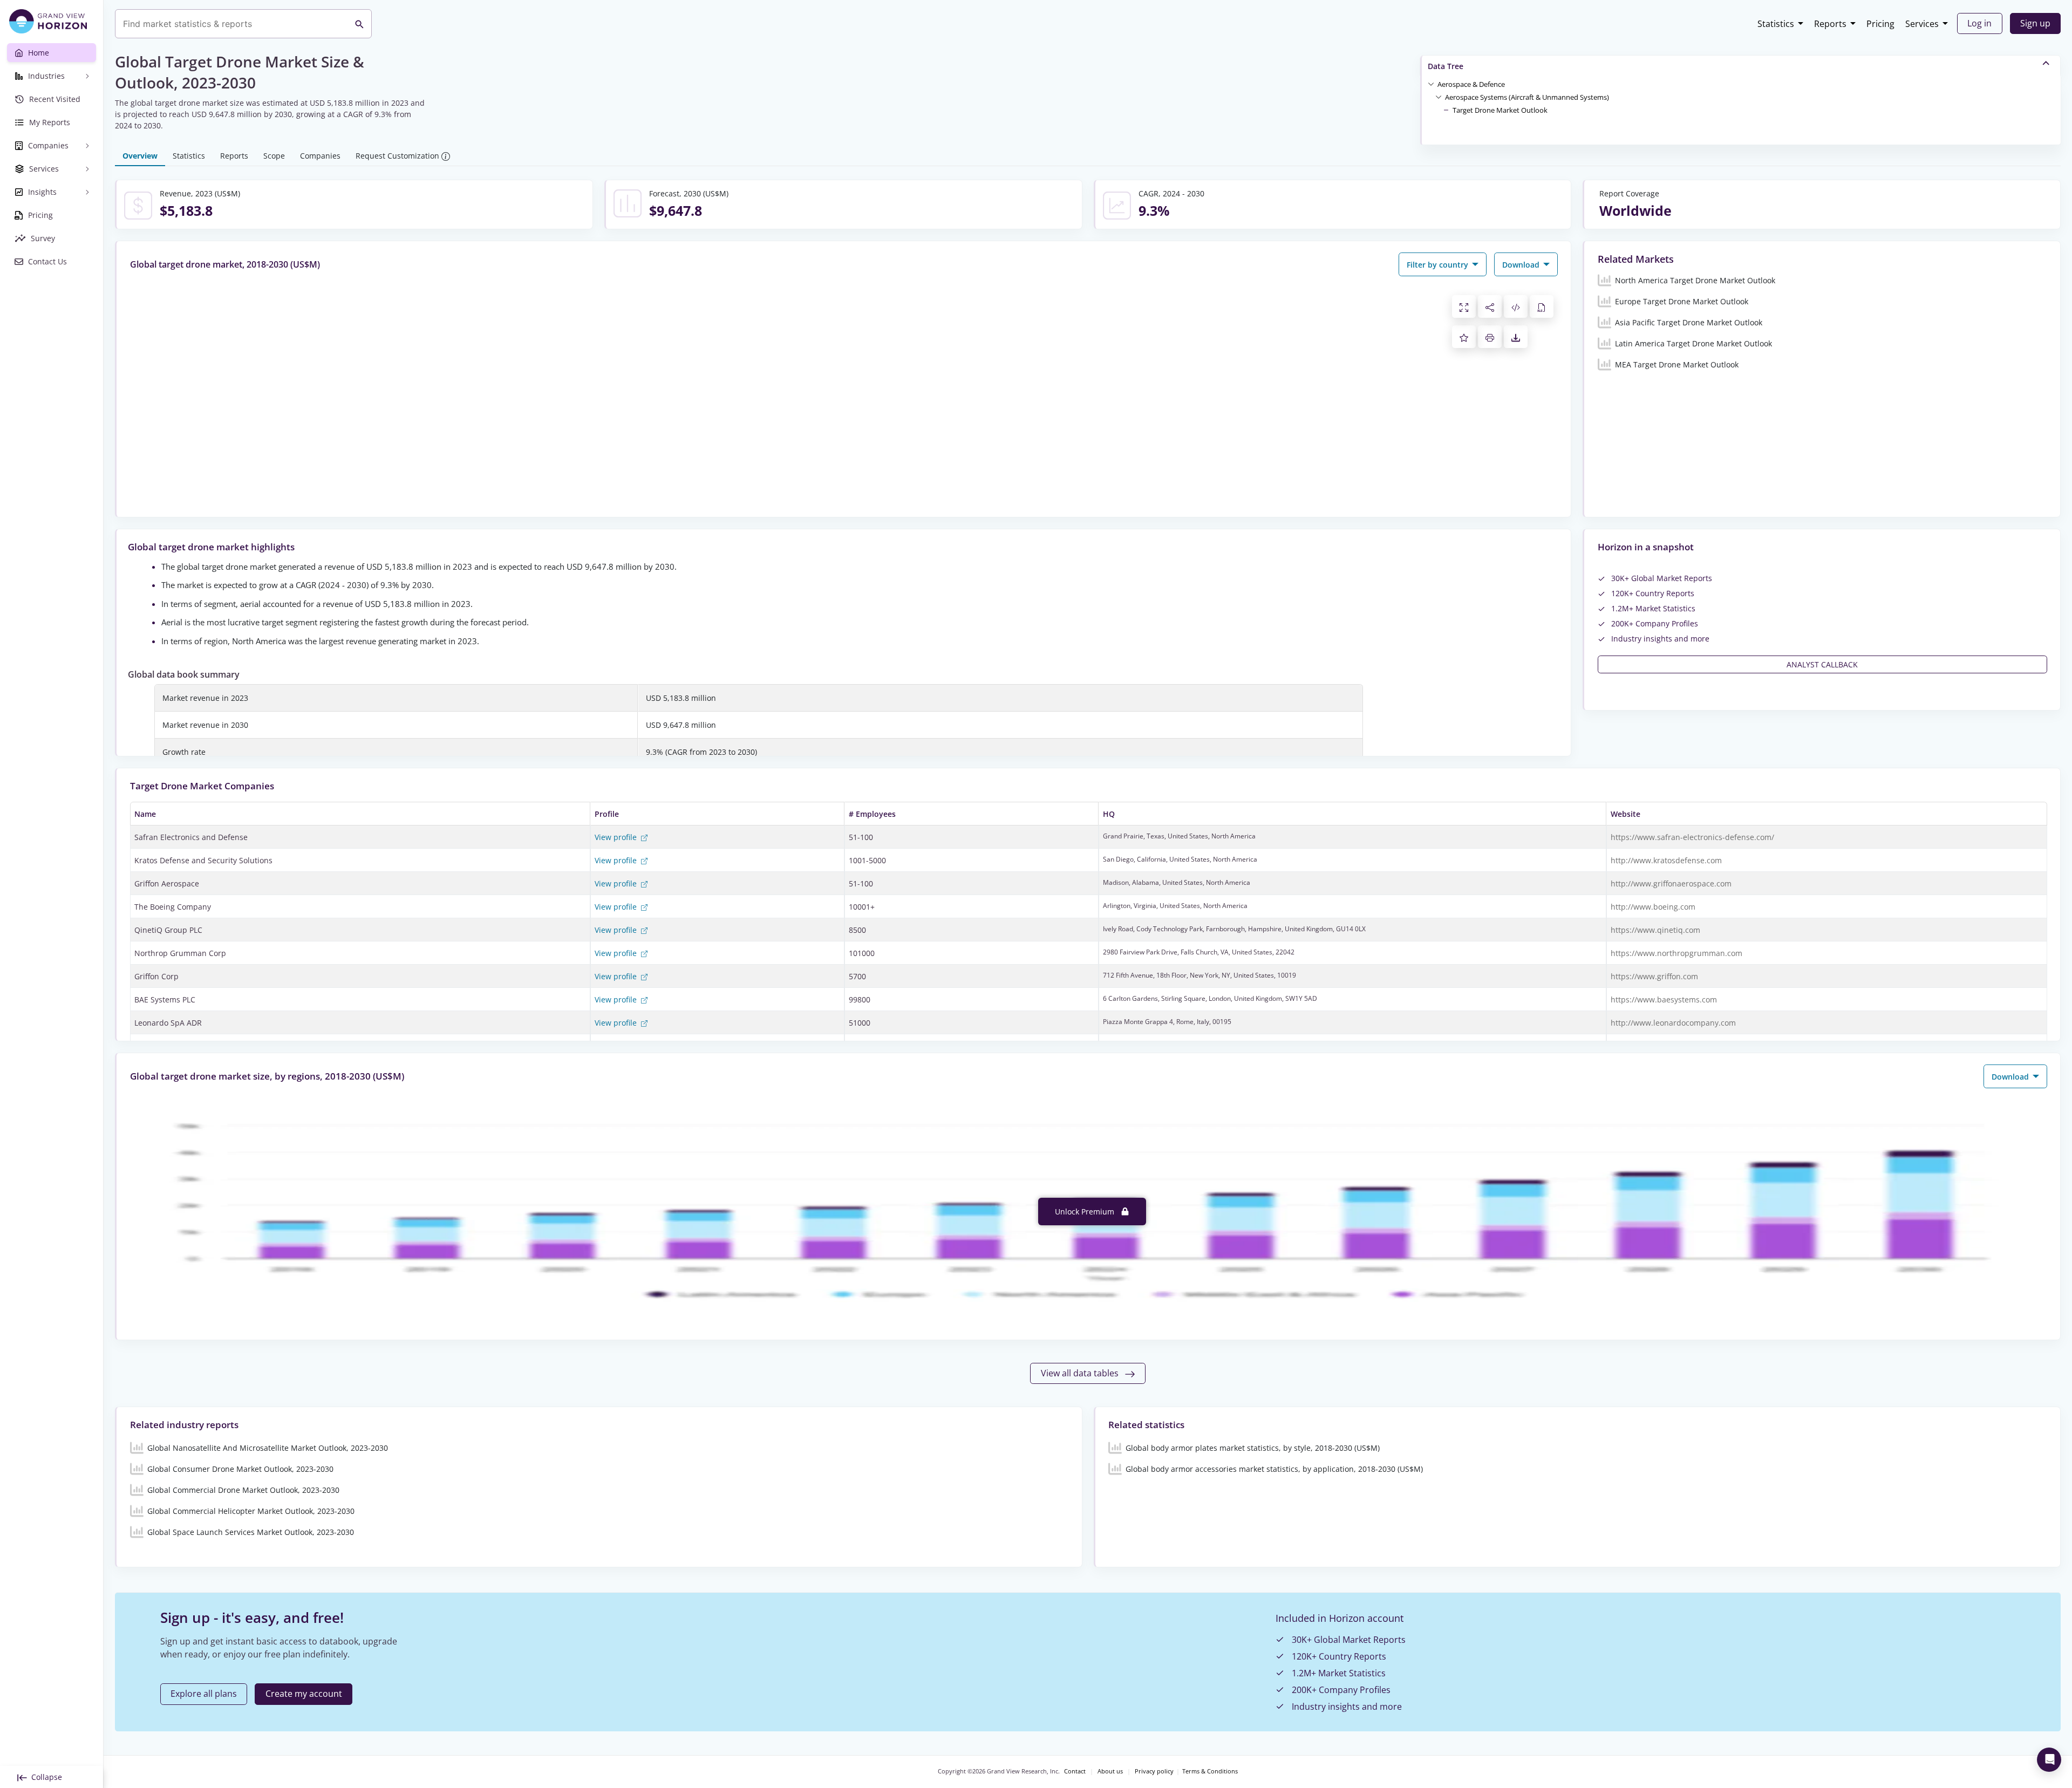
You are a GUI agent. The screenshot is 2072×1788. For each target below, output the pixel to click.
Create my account (304, 1694)
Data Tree (1446, 66)
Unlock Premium (1086, 1212)
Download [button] (1522, 265)
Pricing (1880, 24)
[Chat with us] (2049, 1760)
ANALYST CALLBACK (1822, 664)
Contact (1075, 1771)
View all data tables (1081, 1373)
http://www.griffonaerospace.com (1671, 883)
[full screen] (1464, 306)
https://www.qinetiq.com (1655, 930)
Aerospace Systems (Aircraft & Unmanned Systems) (1527, 97)
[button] (1471, 84)
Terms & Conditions (1210, 1771)
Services (1922, 24)
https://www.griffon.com (1654, 976)
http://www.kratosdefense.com (1666, 860)
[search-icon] (359, 24)
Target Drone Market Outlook (1500, 110)
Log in (1979, 23)
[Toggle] (1431, 84)
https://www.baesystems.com (1664, 999)
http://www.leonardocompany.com (1673, 1023)
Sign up (2035, 23)
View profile (617, 837)
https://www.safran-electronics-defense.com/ (1692, 837)
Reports (1830, 24)
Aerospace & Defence (1471, 84)
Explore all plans (204, 1694)
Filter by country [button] (1439, 265)
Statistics (1776, 24)
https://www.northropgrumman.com (1676, 953)
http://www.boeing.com (1653, 907)
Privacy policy (1154, 1771)
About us (1110, 1771)
